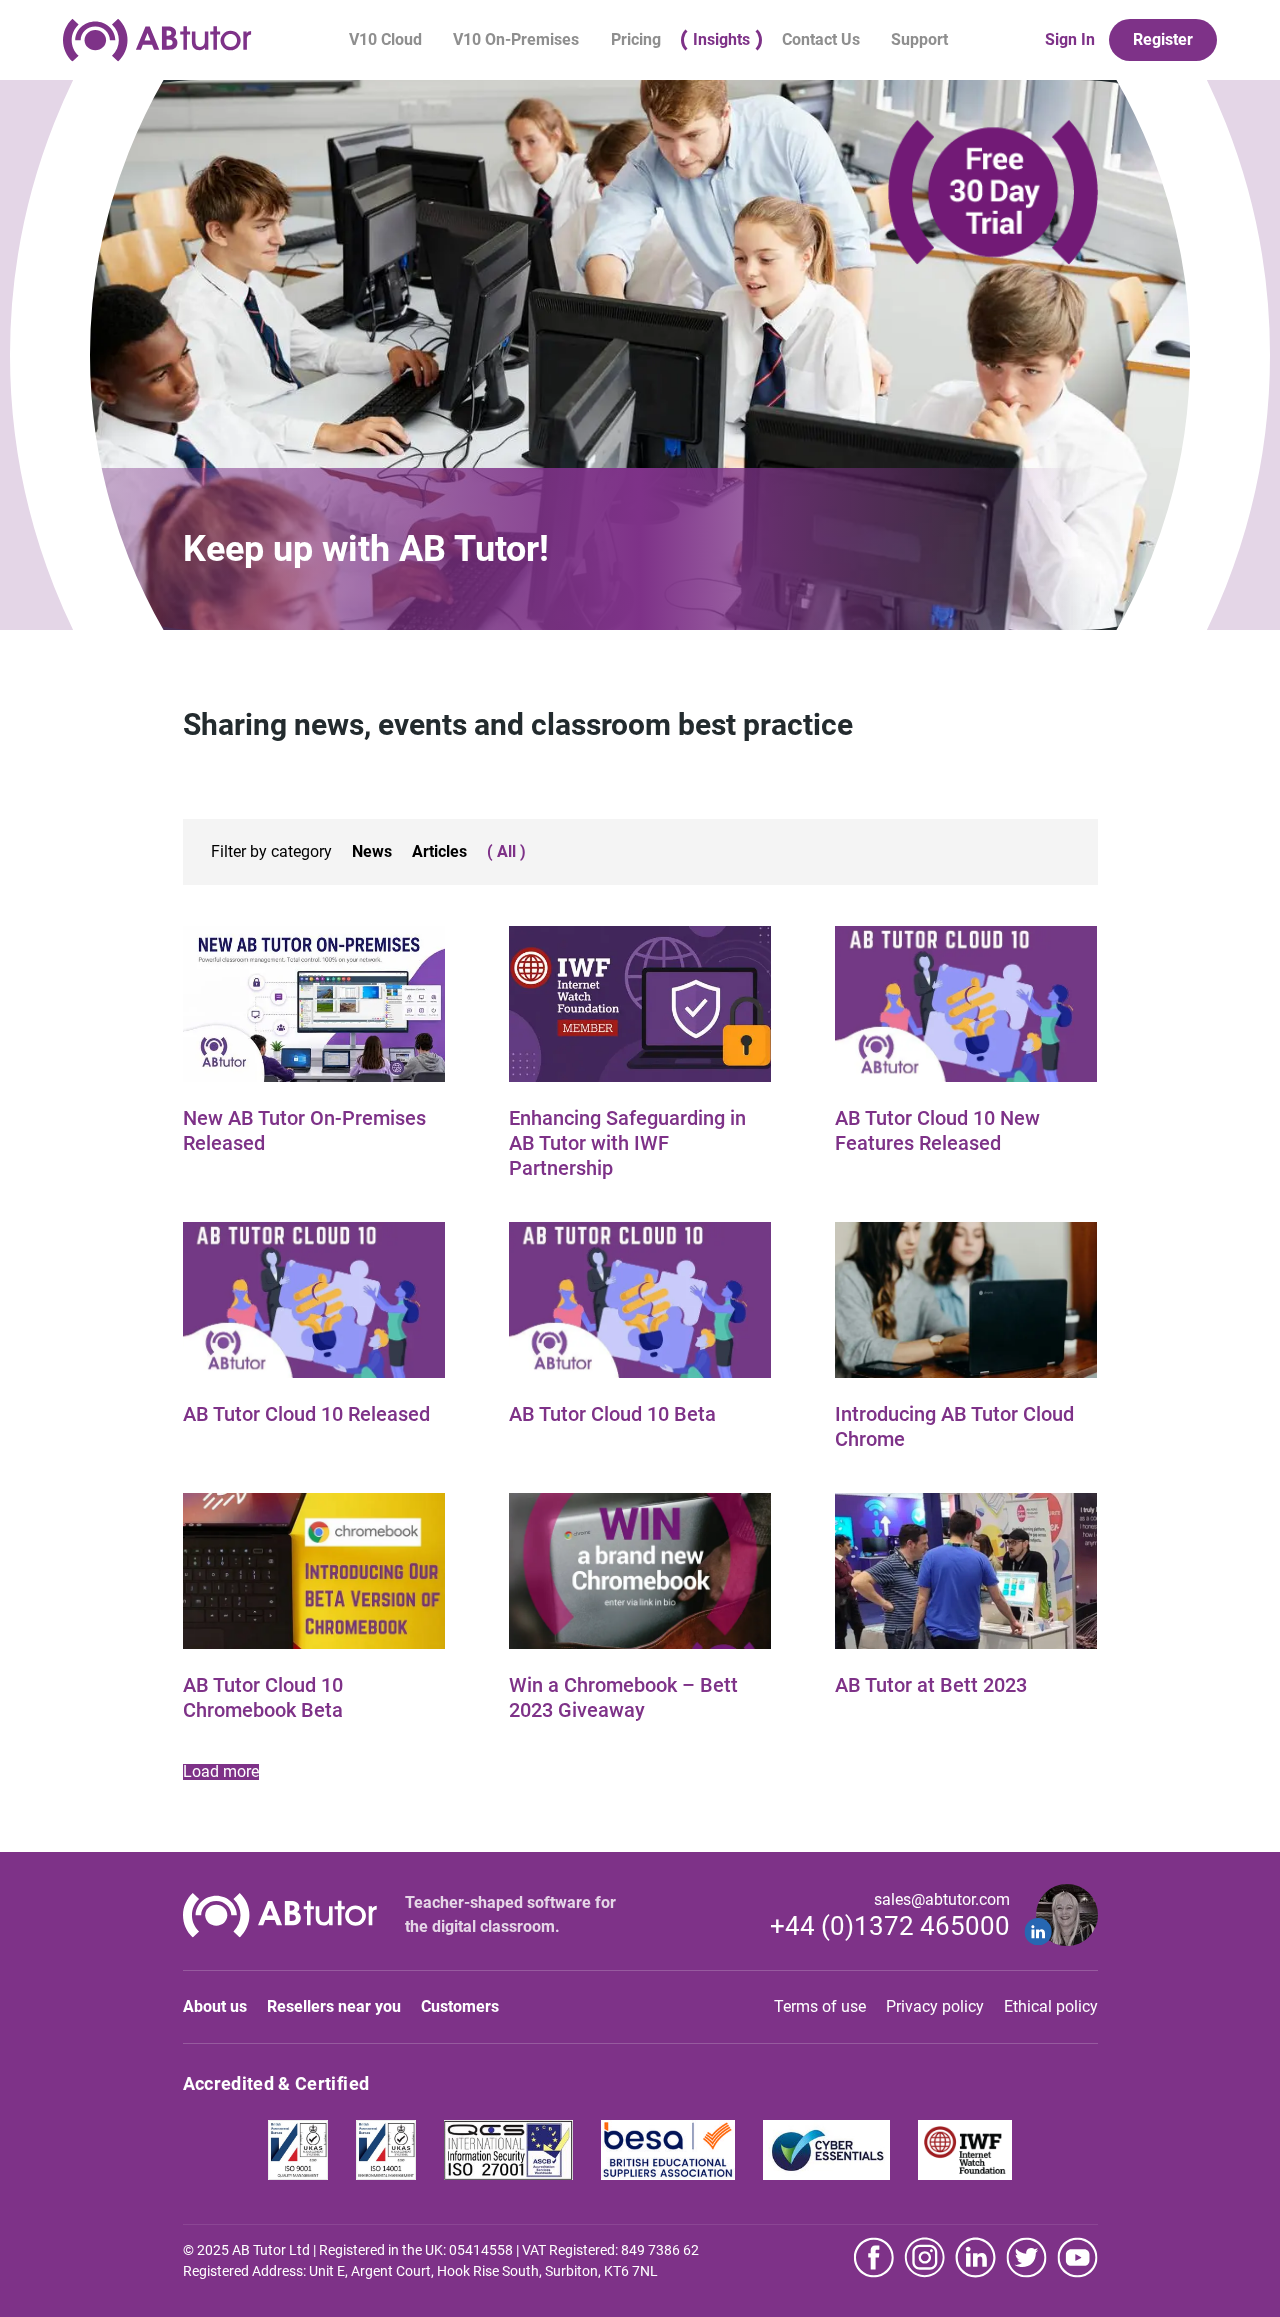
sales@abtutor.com (942, 1899)
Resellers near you (334, 2006)
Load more (221, 1772)
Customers (460, 2006)
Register (1163, 39)
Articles (439, 851)
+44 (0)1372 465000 (890, 1926)
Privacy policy (935, 2006)
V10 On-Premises (516, 39)
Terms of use (820, 2006)
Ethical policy (1051, 2006)
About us (215, 2006)
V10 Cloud (385, 39)
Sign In (1070, 40)
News (372, 851)
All (506, 851)
